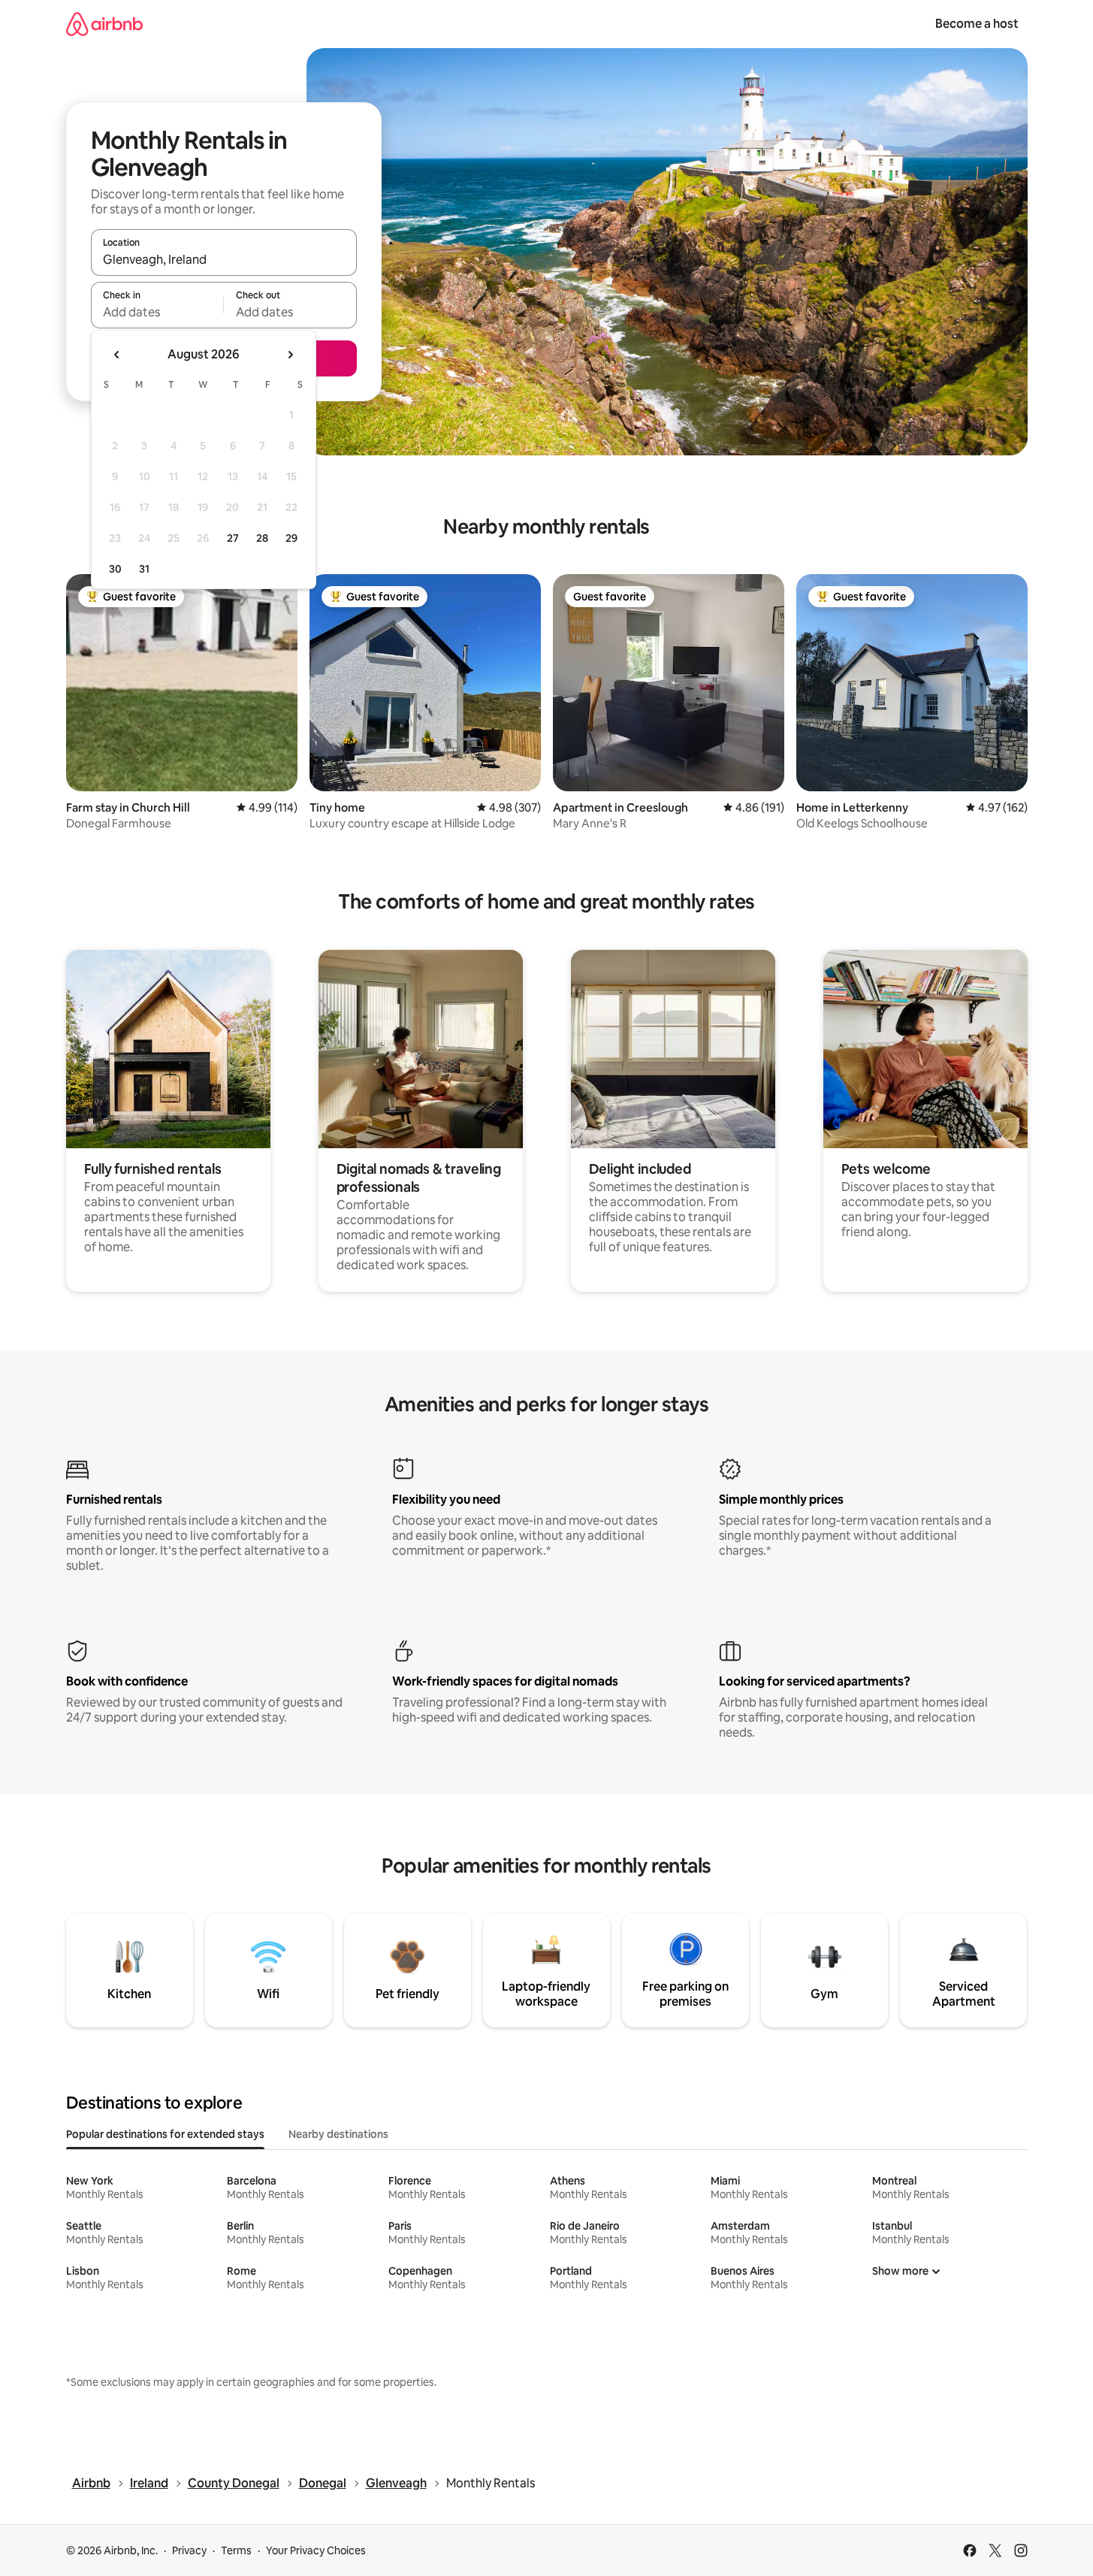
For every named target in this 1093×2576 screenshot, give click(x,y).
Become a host (977, 24)
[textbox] (157, 312)
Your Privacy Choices (316, 2550)
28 (262, 538)
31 (144, 569)
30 (115, 569)
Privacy (189, 2550)
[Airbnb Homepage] (104, 24)
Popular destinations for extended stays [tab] (165, 2134)
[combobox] (224, 259)
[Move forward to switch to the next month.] (290, 355)
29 (291, 538)
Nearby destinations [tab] (338, 2134)
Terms (236, 2550)
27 (233, 538)
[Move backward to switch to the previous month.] (117, 355)
